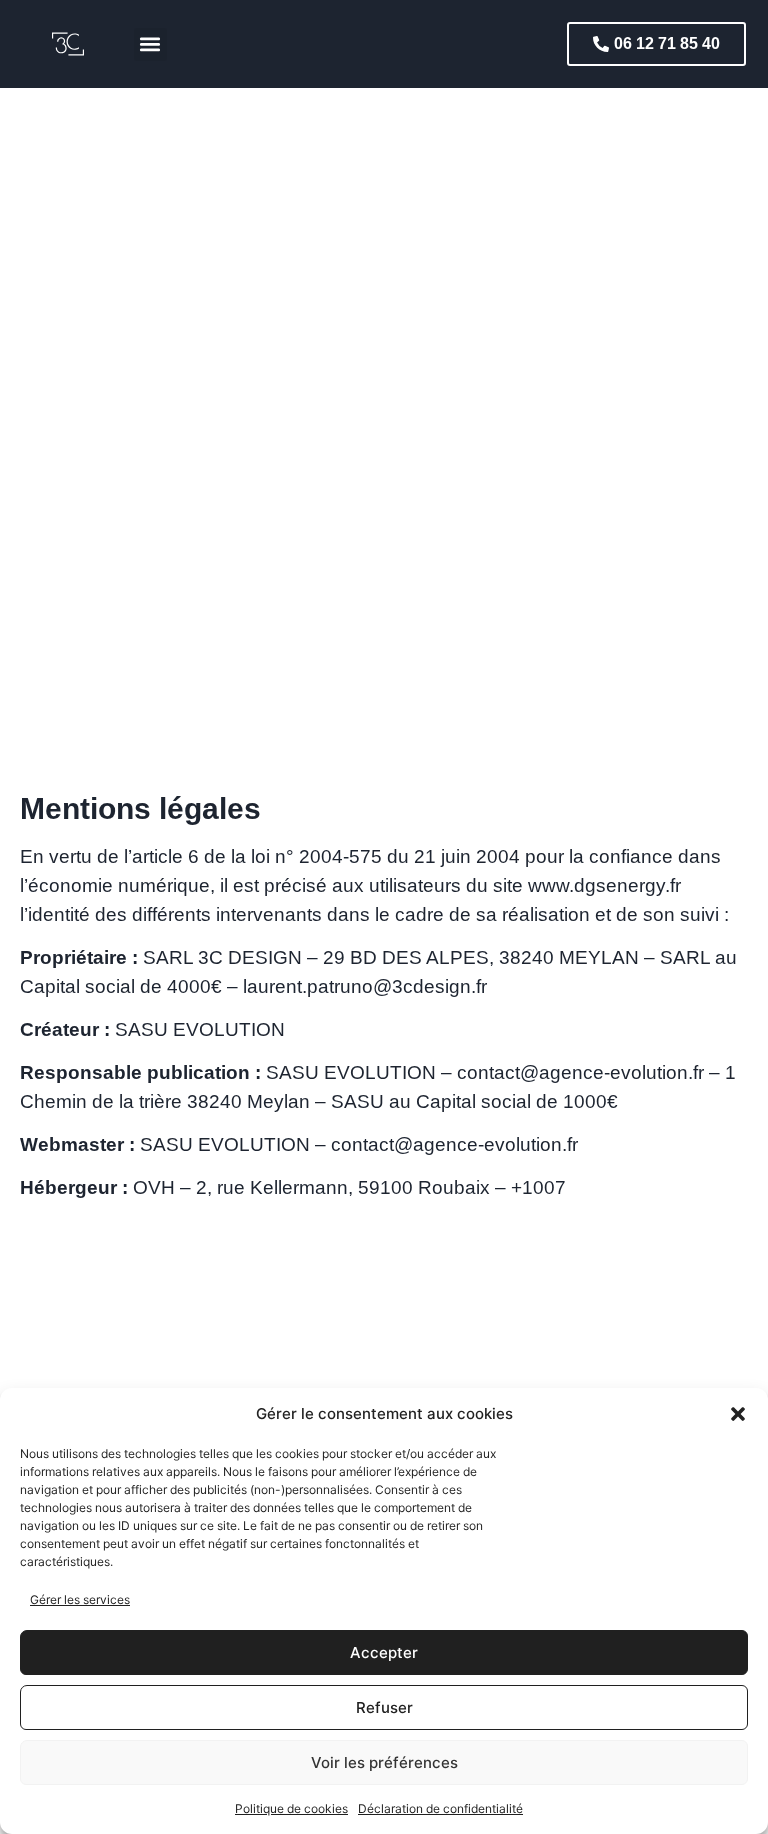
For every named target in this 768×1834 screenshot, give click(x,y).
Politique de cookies (291, 1808)
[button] (738, 1414)
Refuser (384, 1707)
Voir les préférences (384, 1762)
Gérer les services (80, 1599)
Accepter (384, 1652)
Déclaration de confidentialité (440, 1808)
